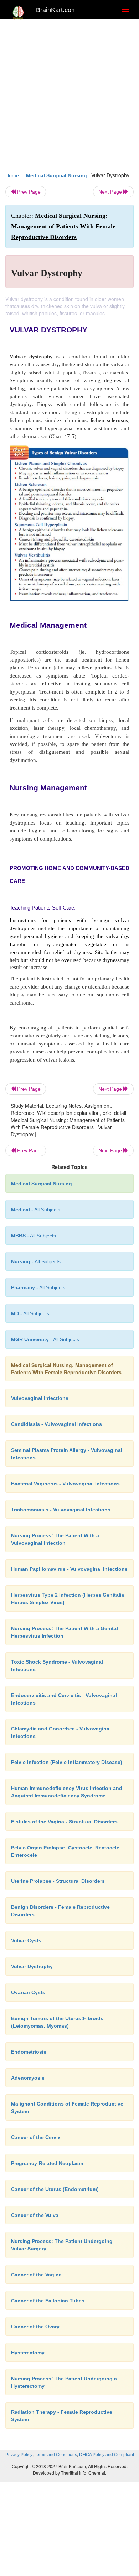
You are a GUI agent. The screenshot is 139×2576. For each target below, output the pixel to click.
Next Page (111, 192)
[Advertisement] (69, 99)
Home (12, 175)
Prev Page (28, 192)
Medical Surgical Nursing (56, 175)
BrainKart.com (56, 10)
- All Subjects (30, 1313)
